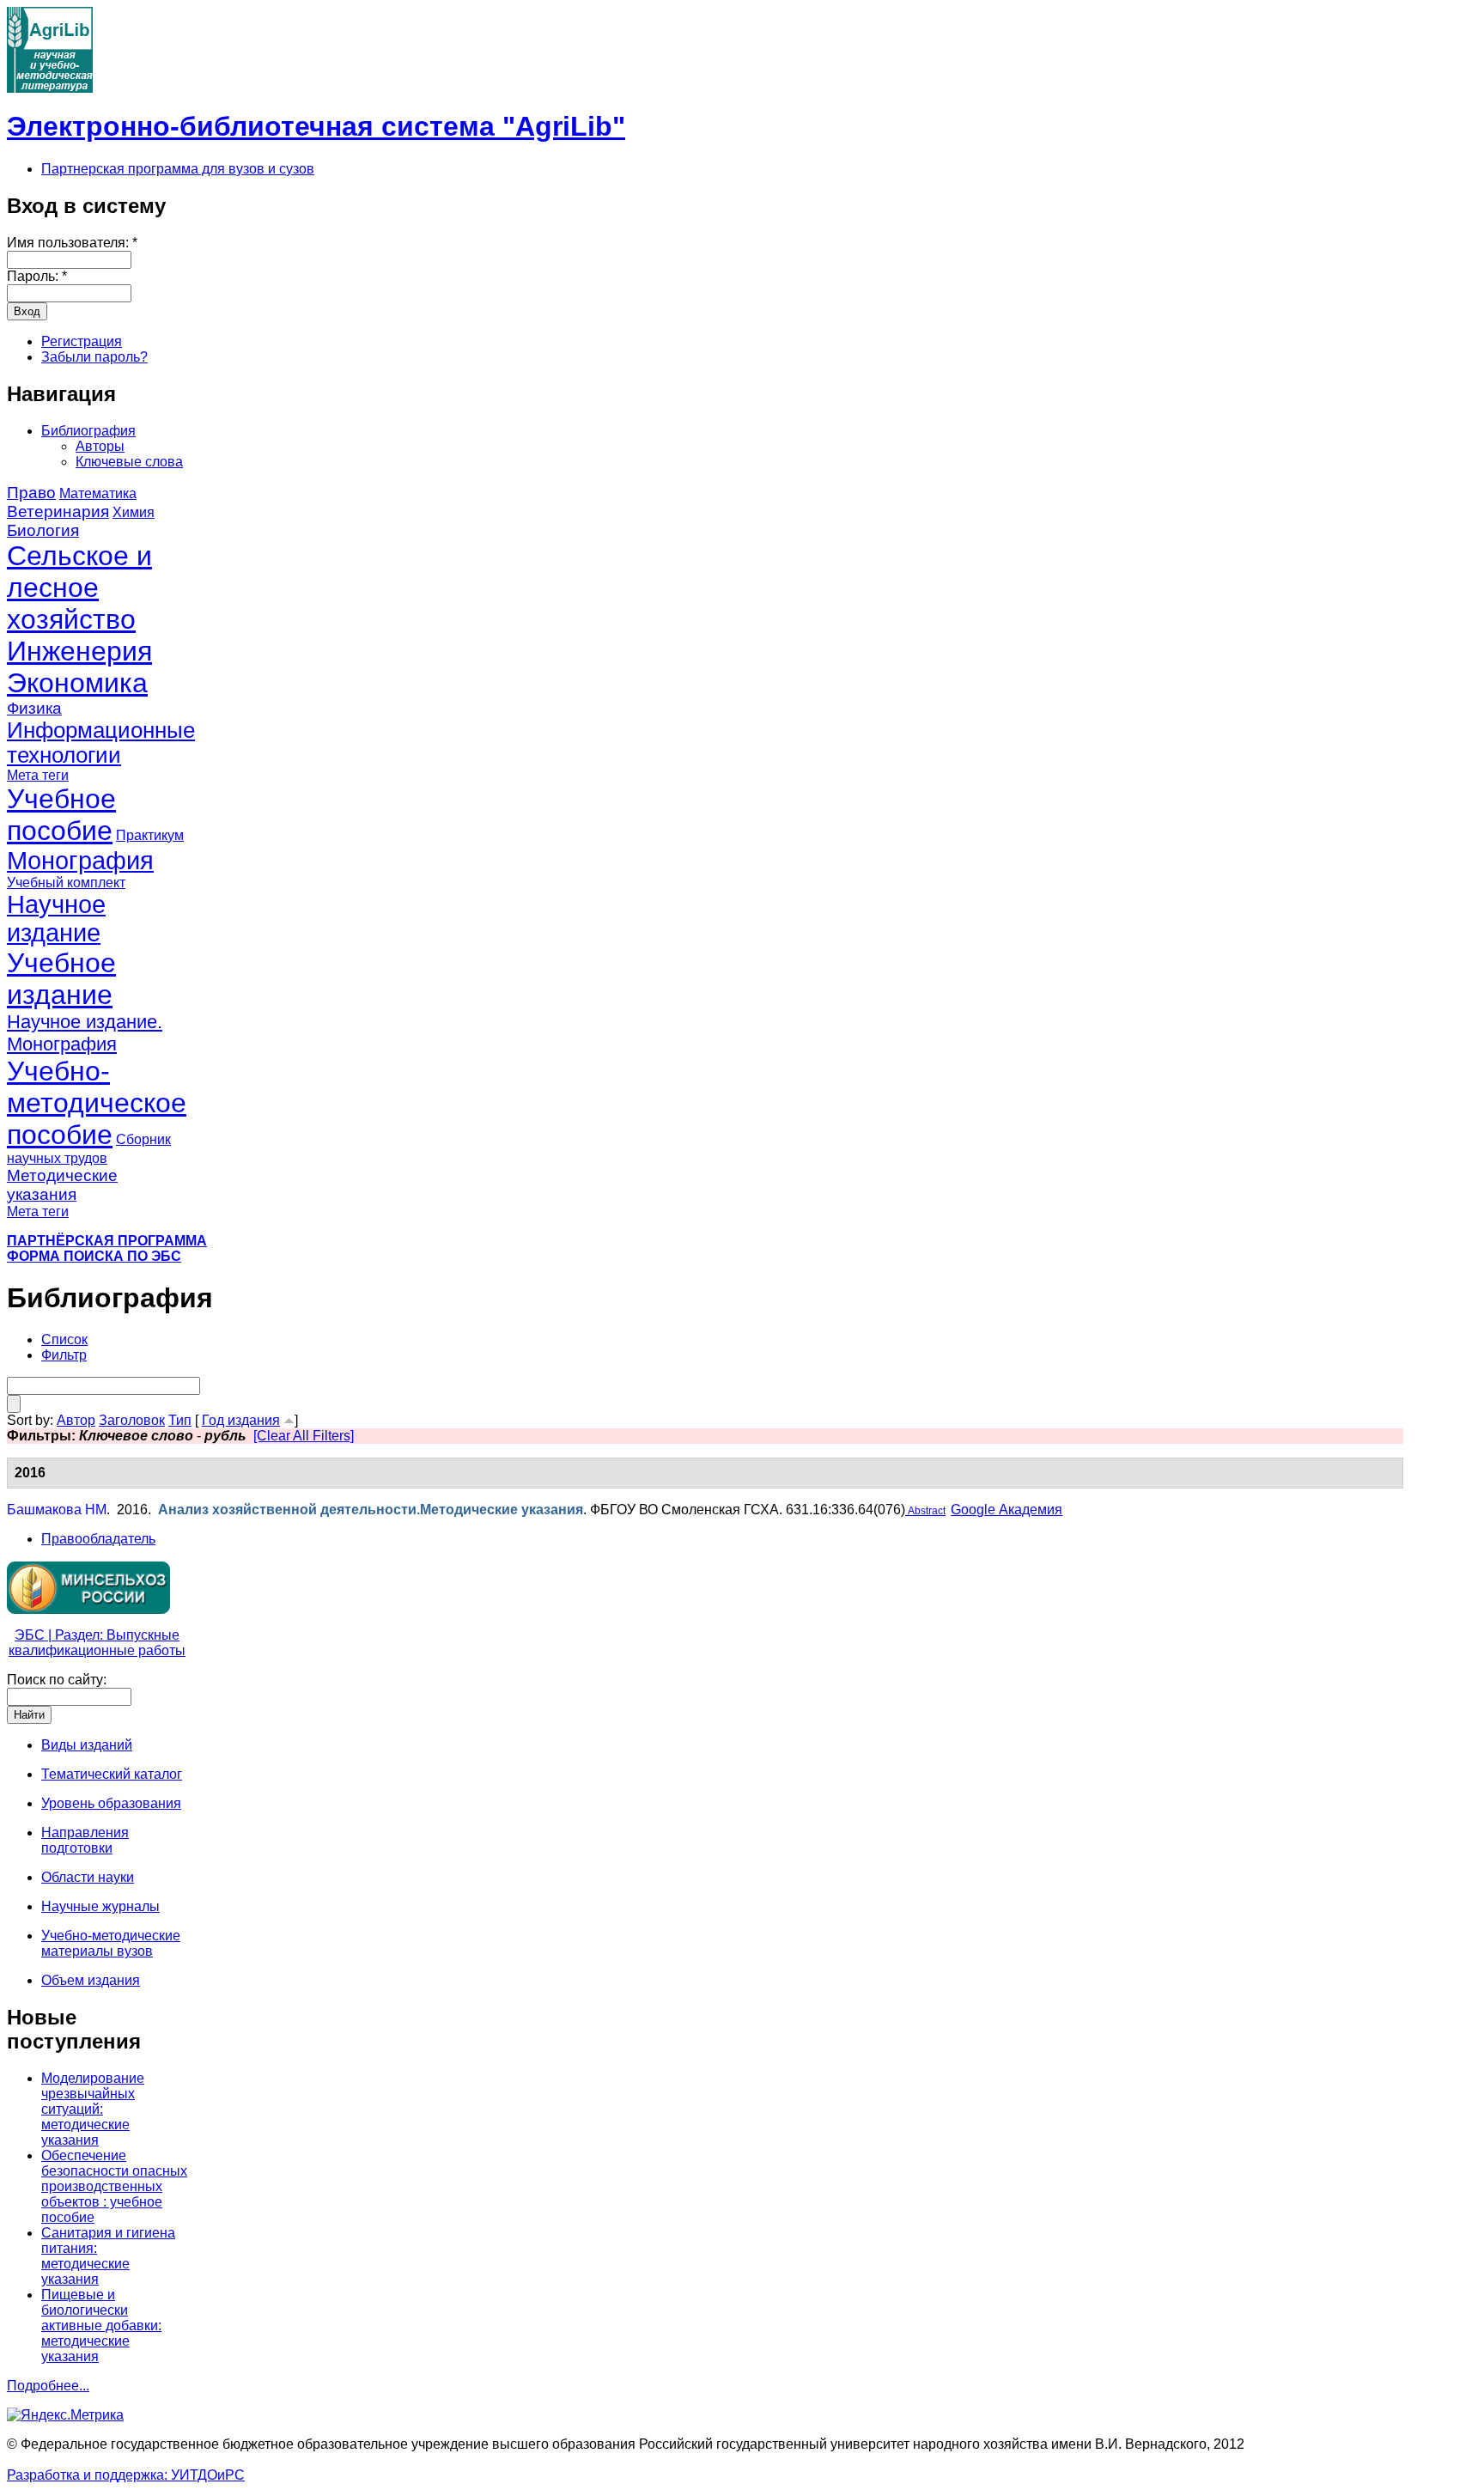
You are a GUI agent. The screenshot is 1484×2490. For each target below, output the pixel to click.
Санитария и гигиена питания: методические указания (108, 2256)
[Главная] (50, 88)
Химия (134, 512)
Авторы (100, 446)
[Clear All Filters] (304, 1436)
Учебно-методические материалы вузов (111, 1943)
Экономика (77, 683)
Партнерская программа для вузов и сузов (178, 169)
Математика (98, 493)
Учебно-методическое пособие (97, 1103)
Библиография (88, 431)
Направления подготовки (85, 1840)
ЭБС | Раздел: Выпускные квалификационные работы (97, 1643)
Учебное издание (61, 979)
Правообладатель (98, 1539)
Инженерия (79, 651)
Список (64, 1339)
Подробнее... (48, 2386)
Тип (180, 1420)
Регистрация (82, 341)
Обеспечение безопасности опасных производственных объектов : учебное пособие (114, 2186)
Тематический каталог (112, 1774)
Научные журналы (100, 1906)
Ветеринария (58, 511)
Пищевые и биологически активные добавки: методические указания (101, 2326)
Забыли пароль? (94, 357)
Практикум (150, 835)
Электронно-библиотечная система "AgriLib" (316, 126)
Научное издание (56, 919)
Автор (76, 1420)
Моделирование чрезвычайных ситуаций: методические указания (93, 2109)
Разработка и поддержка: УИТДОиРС (126, 2475)
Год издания (241, 1420)
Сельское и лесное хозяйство (79, 587)
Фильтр (64, 1355)
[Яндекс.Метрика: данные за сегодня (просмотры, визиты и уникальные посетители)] (65, 2415)
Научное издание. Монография (85, 1033)
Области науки (88, 1877)
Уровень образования (111, 1803)
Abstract (925, 1511)
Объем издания (91, 1980)
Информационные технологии (101, 743)
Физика (34, 708)
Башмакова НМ (57, 1510)
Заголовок (132, 1420)
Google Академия (1007, 1510)
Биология (43, 530)
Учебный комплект (66, 883)
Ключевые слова (129, 462)
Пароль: (37, 276)
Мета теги (38, 775)
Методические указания (62, 1185)
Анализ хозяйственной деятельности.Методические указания (371, 1510)
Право (31, 493)
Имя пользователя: (72, 243)
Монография (80, 861)
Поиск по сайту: (57, 1680)
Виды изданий (87, 1745)
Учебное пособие (61, 815)
